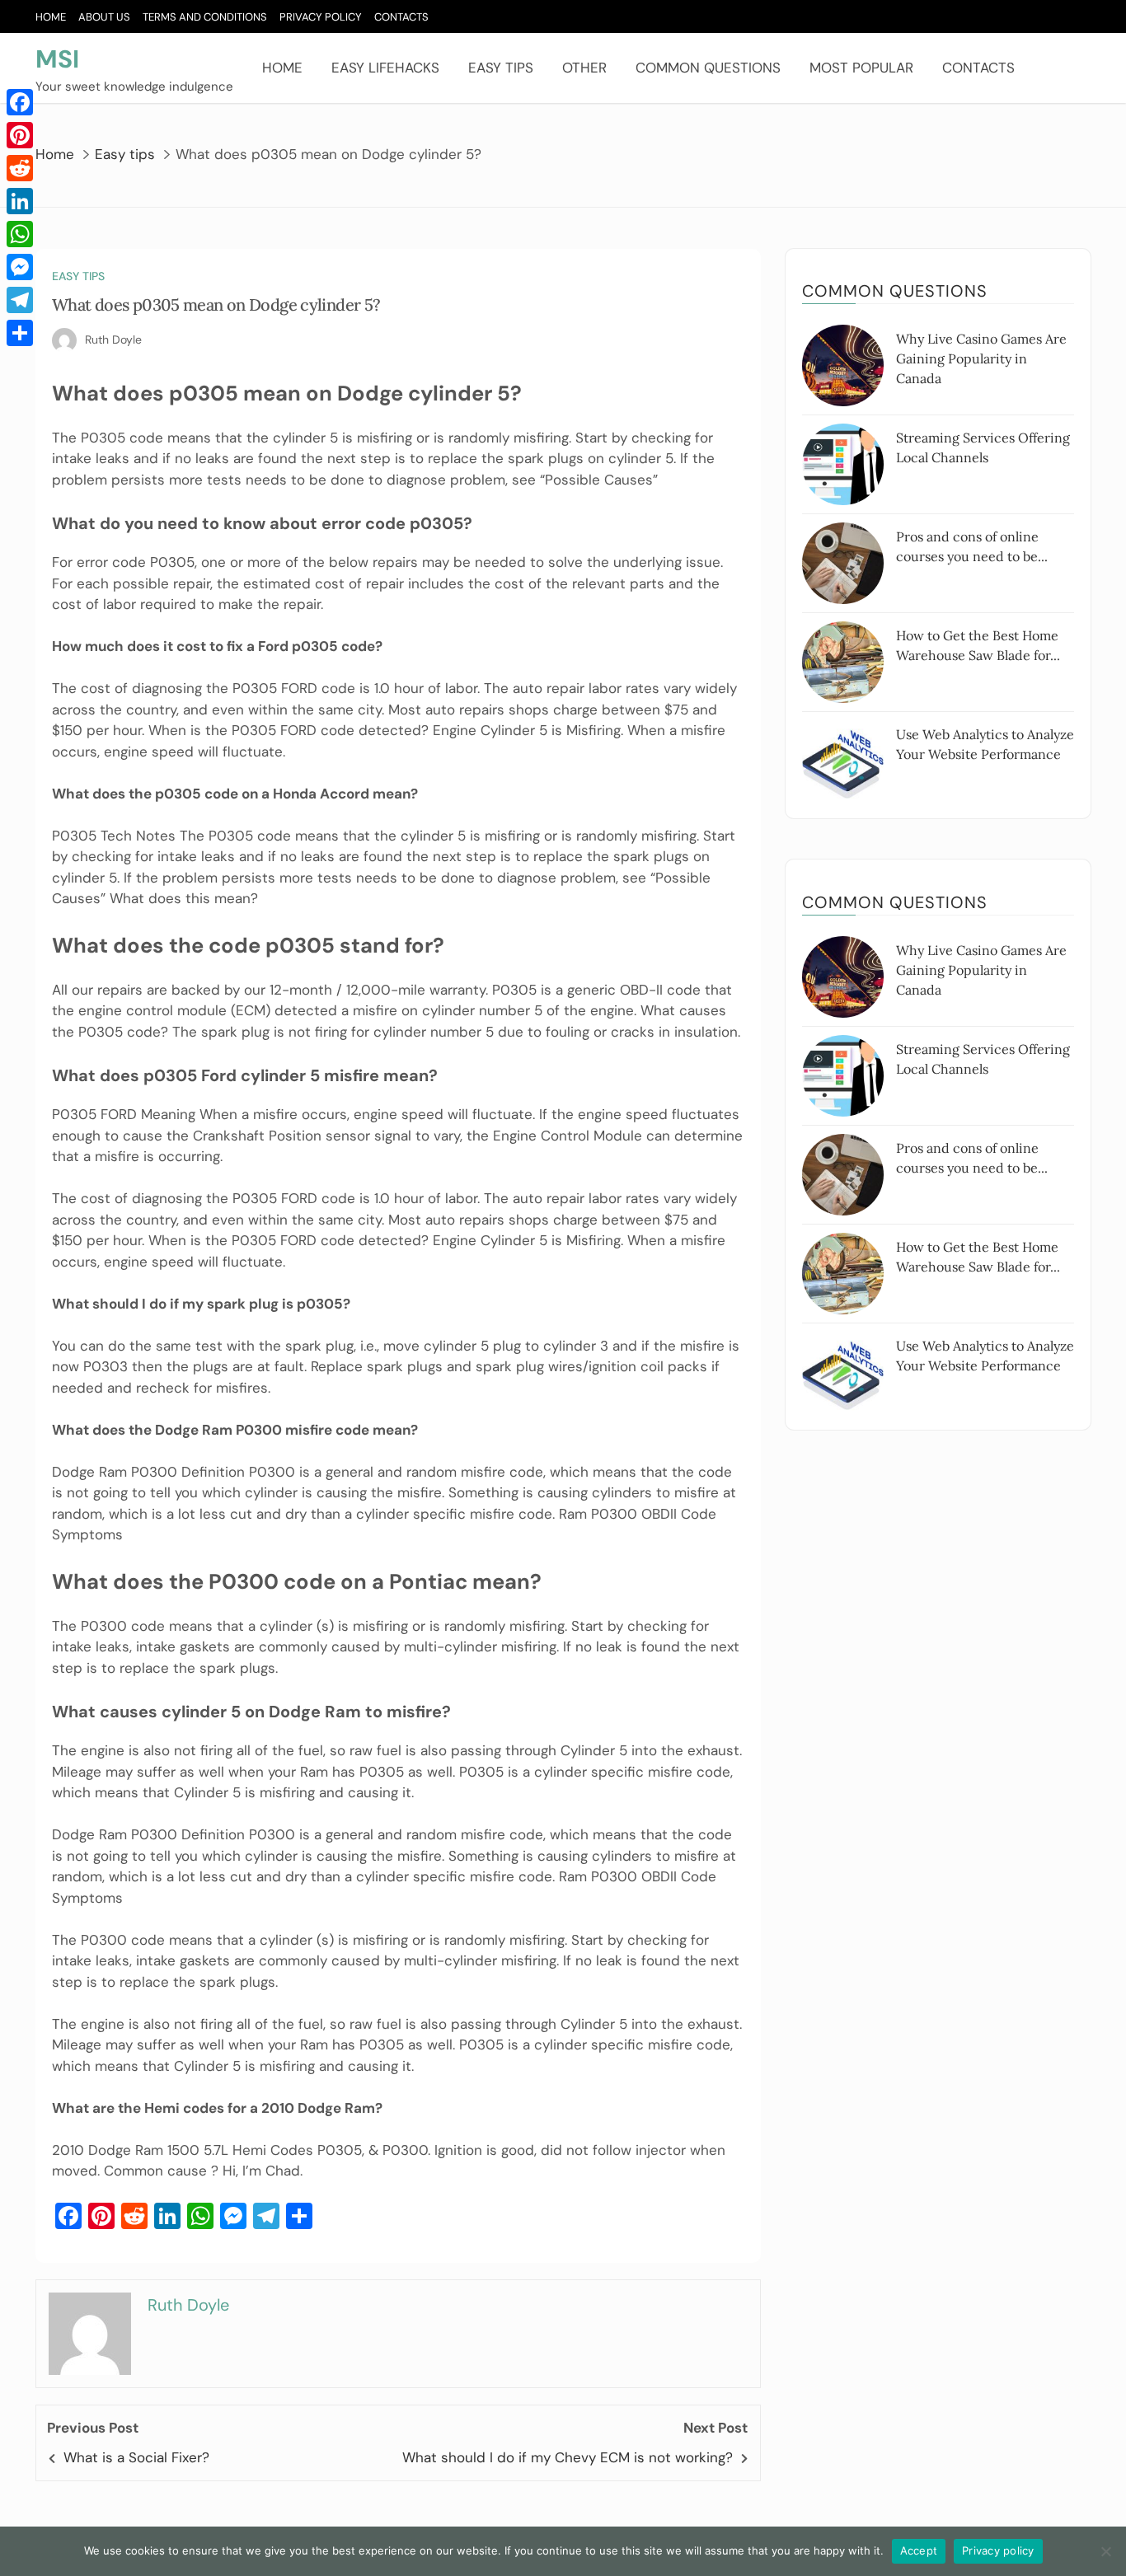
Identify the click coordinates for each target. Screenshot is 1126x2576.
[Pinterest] (20, 135)
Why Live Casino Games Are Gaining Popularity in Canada (981, 358)
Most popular (861, 68)
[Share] (20, 333)
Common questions (708, 68)
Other (584, 68)
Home (51, 17)
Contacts (401, 17)
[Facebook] (20, 102)
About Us (104, 17)
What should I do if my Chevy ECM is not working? (568, 2457)
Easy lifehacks (385, 68)
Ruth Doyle (113, 340)
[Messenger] (20, 267)
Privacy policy (998, 2550)
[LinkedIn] (20, 201)
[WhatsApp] (20, 234)
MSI (57, 59)
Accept (919, 2550)
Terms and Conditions (205, 17)
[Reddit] (20, 168)
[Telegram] (20, 300)
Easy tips (501, 68)
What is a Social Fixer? (136, 2457)
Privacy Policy (321, 17)
